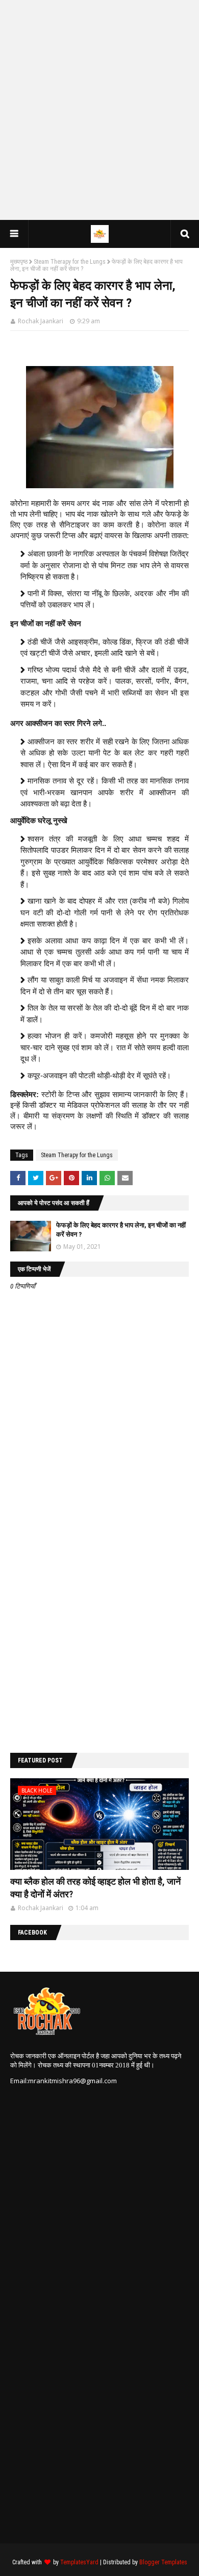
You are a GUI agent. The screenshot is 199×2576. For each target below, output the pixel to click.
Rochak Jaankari (41, 321)
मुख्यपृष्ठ (19, 262)
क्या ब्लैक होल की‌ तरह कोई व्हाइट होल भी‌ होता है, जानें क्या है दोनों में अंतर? (95, 1888)
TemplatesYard (79, 2562)
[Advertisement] (99, 109)
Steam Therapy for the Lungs (70, 262)
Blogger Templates (163, 2562)
